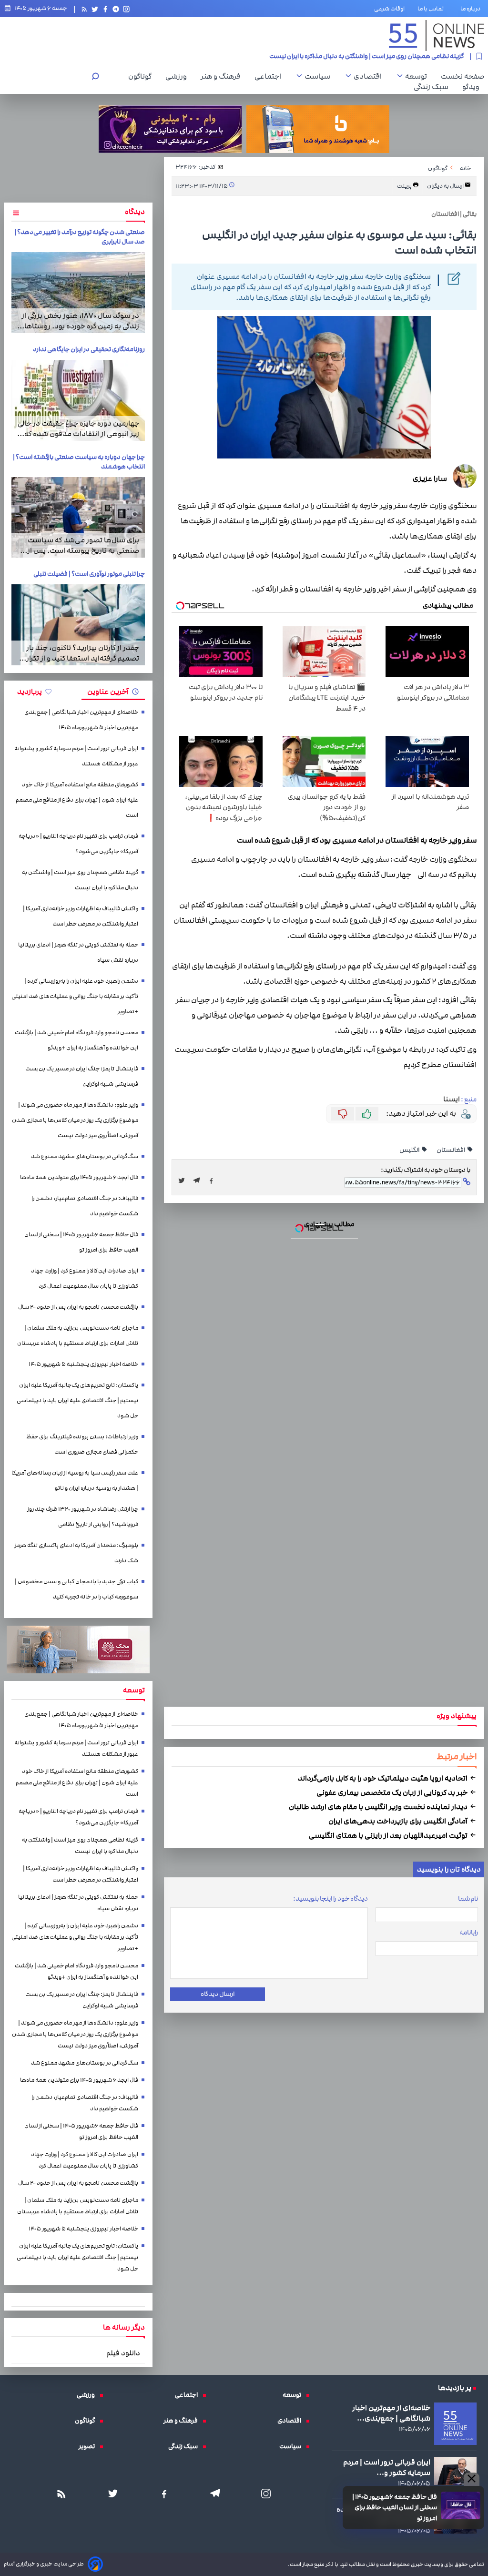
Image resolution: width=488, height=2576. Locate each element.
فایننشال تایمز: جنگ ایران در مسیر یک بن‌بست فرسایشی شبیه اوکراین (82, 1076)
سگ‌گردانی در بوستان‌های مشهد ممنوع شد (85, 1156)
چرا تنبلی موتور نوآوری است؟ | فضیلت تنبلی (89, 574)
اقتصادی (370, 76)
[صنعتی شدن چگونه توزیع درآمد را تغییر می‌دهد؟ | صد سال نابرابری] (78, 293)
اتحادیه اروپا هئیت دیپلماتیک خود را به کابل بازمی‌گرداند (383, 1778)
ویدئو (473, 87)
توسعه (418, 76)
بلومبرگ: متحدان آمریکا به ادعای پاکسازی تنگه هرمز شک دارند (76, 1553)
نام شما (468, 1899)
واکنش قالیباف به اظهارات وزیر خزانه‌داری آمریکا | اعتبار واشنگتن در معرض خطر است (354, 58)
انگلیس (410, 1150)
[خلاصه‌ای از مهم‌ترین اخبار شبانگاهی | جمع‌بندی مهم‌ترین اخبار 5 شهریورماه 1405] (455, 2424)
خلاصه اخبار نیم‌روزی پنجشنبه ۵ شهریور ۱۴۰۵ (83, 1364)
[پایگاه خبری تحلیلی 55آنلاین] (437, 36)
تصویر (89, 2446)
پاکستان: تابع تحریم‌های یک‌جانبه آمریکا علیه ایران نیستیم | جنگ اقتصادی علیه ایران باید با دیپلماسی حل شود (77, 1400)
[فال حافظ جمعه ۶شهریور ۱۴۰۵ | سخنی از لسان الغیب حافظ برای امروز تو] (461, 2505)
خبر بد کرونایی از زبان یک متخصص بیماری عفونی (393, 1792)
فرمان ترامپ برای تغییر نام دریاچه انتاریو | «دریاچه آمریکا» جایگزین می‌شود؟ (78, 844)
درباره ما (472, 9)
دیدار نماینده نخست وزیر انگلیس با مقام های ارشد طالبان (379, 1807)
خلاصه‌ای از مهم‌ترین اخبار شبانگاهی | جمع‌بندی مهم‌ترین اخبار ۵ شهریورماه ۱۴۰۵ (81, 720)
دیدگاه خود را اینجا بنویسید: (330, 1899)
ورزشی (178, 76)
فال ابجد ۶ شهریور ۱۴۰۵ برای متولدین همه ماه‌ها (79, 1177)
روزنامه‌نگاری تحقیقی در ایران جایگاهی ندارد (89, 349)
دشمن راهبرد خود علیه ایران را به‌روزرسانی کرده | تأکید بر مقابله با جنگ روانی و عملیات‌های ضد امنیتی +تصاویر (75, 996)
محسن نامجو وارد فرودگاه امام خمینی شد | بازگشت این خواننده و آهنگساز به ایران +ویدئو (76, 1040)
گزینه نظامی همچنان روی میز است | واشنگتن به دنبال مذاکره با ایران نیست (80, 880)
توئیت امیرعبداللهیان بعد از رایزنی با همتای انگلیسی (389, 1835)
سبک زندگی (433, 87)
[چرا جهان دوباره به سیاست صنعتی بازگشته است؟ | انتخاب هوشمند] (78, 518)
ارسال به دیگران (446, 186)
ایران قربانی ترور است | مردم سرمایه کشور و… (387, 2467)
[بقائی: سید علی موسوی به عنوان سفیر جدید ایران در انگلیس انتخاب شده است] (199, 1181)
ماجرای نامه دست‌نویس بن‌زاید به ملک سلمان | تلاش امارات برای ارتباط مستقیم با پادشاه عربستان (78, 1336)
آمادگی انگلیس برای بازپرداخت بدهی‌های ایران (399, 1821)
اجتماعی (270, 76)
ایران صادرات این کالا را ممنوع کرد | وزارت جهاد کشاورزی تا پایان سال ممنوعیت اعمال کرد (85, 1278)
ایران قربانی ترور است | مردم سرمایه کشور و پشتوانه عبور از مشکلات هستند (76, 756)
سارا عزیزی (430, 479)
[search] (95, 77)
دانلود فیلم (123, 2353)
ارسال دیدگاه (218, 1994)
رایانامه (469, 1933)
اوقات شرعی (389, 9)
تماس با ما (432, 9)
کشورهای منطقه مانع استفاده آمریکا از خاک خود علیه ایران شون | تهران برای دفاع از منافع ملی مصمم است (77, 800)
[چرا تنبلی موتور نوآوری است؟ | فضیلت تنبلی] (78, 625)
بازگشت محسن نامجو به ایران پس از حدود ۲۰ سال (78, 1307)
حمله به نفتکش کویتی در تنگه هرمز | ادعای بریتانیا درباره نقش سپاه (78, 952)
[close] (472, 2479)
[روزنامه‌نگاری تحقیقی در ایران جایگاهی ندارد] (78, 400)
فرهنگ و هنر (223, 76)
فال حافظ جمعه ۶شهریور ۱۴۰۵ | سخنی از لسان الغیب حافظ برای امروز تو (395, 2508)
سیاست (320, 76)
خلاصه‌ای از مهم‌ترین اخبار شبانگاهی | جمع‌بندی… (391, 2413)
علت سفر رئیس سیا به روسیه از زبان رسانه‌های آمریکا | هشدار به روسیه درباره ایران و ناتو (75, 1481)
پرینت (405, 186)
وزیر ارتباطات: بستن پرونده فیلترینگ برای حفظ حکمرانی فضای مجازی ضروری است (82, 1444)
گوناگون (142, 76)
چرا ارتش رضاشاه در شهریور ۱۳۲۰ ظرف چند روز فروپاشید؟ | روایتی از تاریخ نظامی (83, 1517)
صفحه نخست (463, 76)
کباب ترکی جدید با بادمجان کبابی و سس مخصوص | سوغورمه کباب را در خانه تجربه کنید (76, 1589)
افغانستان (451, 1150)
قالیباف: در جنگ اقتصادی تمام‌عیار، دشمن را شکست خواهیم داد (85, 1206)
